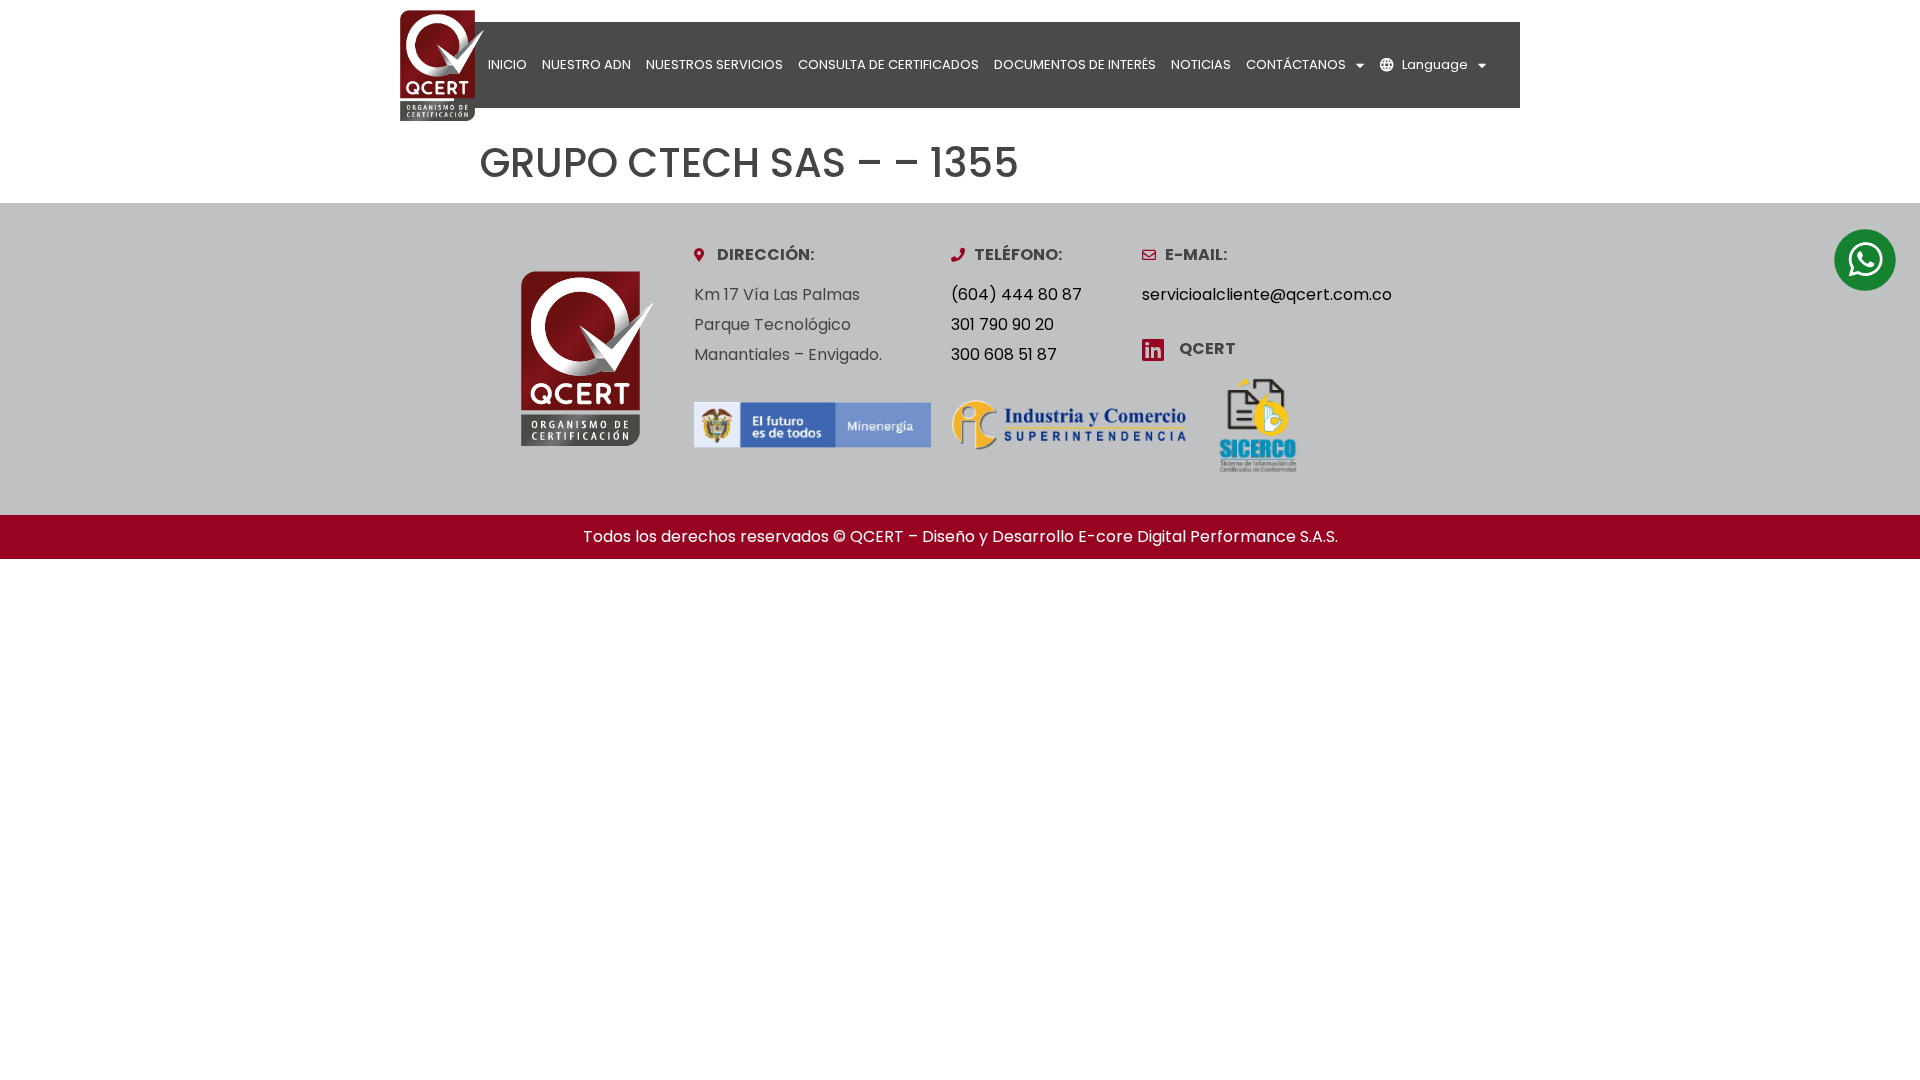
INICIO (507, 64)
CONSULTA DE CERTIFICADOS (888, 64)
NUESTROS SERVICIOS (714, 64)
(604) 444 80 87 (1016, 294)
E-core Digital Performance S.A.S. (1208, 536)
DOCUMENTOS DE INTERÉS (1075, 64)
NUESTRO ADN (586, 64)
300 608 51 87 (1004, 354)
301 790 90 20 (1002, 324)
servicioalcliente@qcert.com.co (1267, 294)
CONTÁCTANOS (1296, 64)
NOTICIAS (1201, 64)
